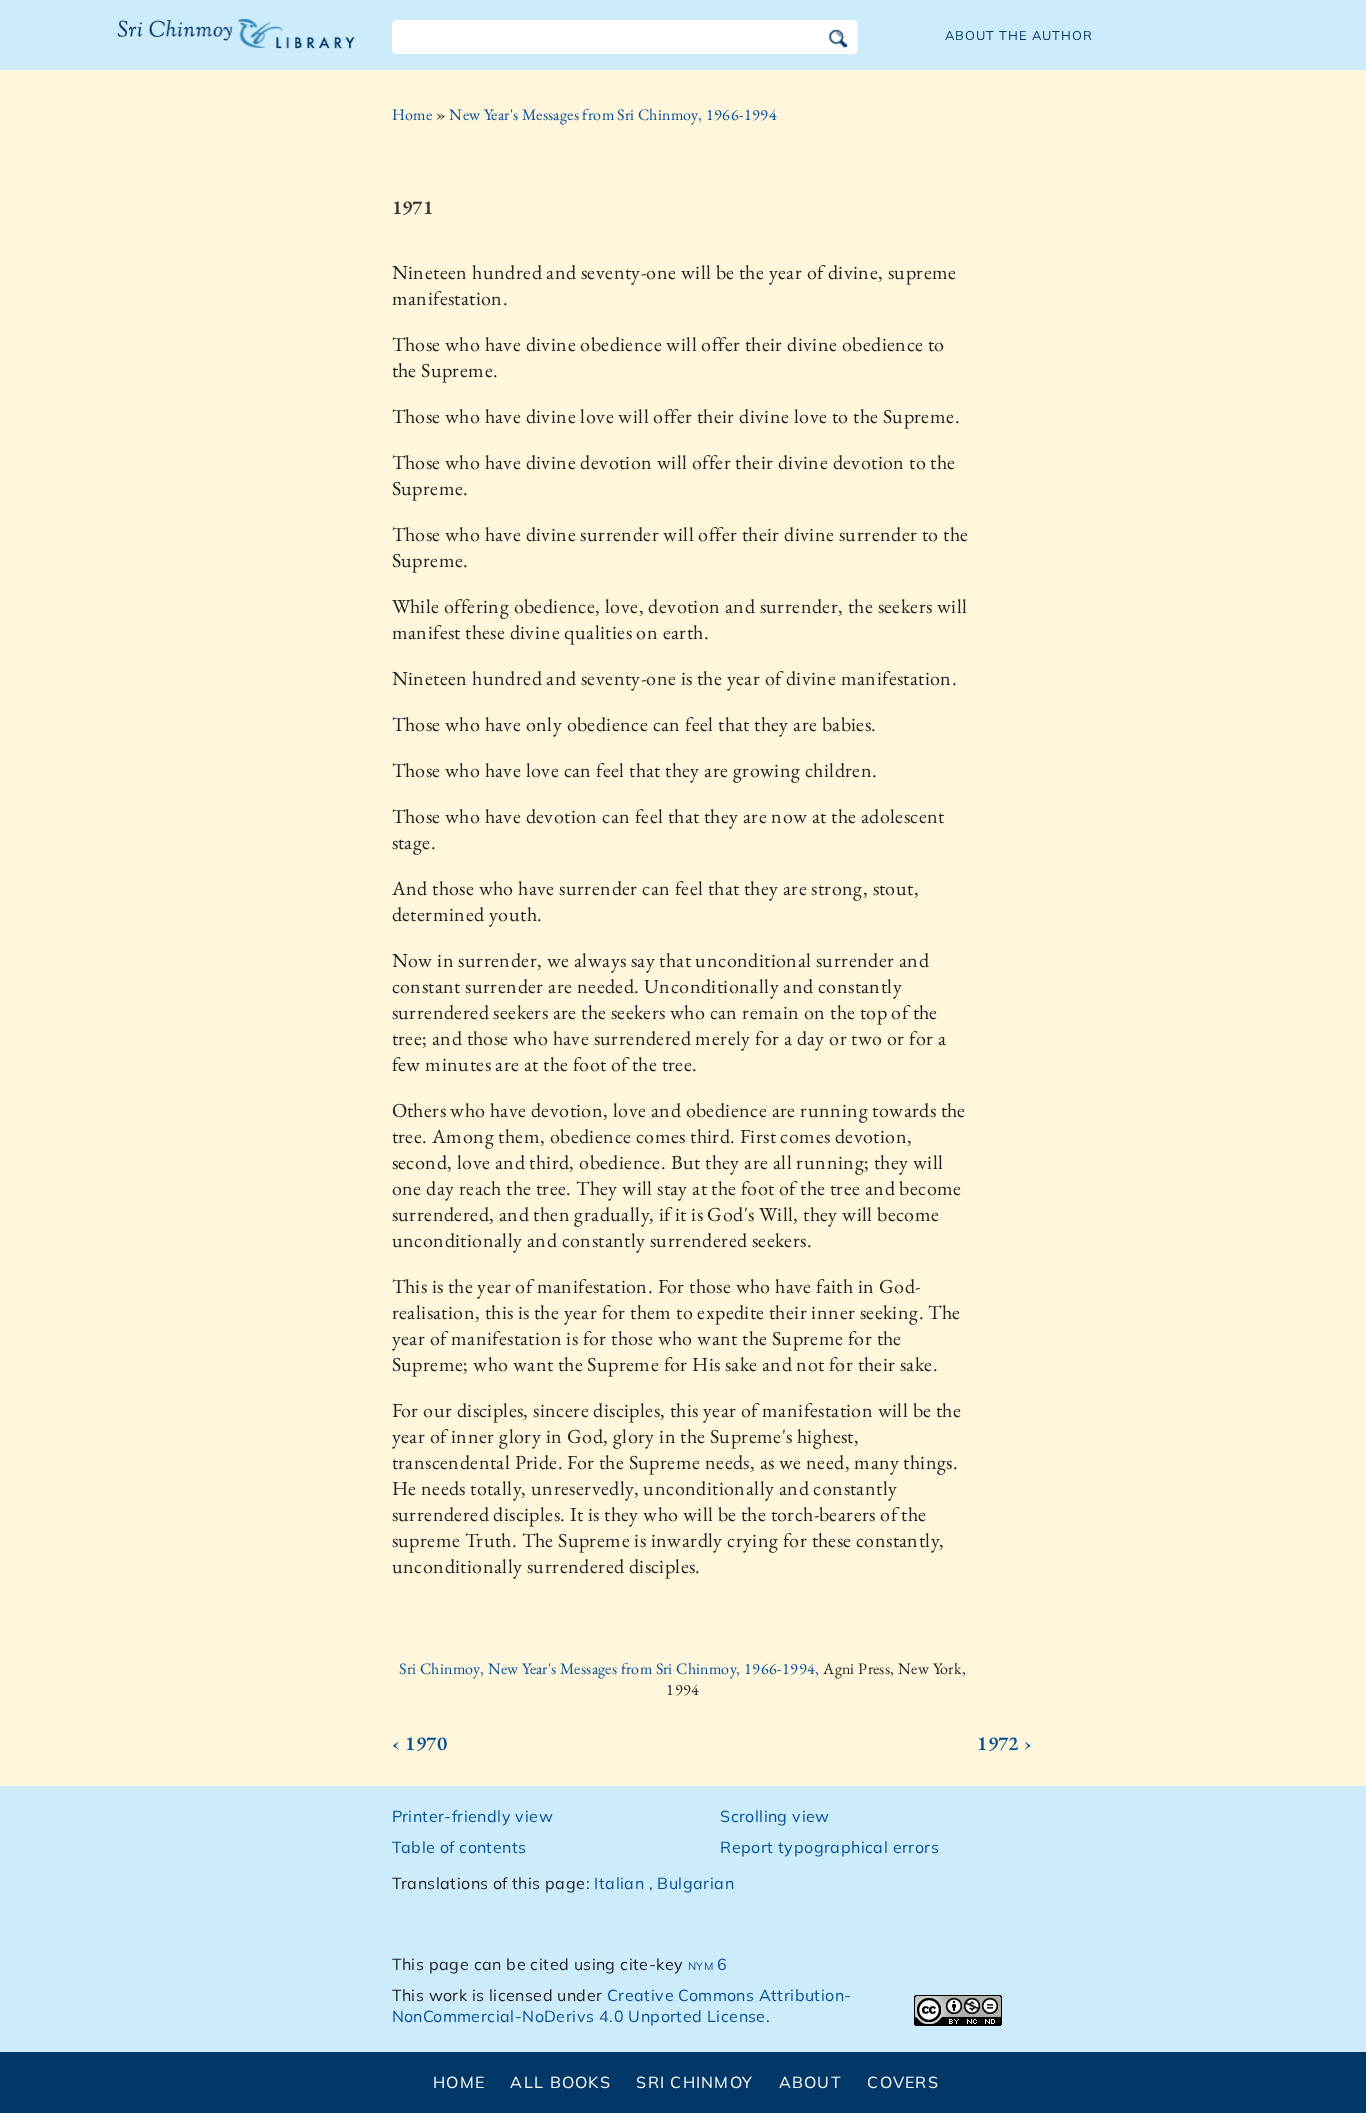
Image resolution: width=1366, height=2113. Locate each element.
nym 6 (708, 1964)
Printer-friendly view (472, 1816)
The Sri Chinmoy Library (195, 46)
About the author (1019, 35)
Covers (903, 2082)
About (810, 2082)
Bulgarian (695, 1883)
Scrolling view (775, 1816)
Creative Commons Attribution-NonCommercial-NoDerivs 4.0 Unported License (622, 2005)
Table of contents (459, 1847)
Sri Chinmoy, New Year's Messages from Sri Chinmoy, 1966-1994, (611, 1668)
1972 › (1004, 1743)
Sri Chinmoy (694, 2082)
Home (412, 114)
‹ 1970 (419, 1743)
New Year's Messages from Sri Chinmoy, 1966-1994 (613, 114)
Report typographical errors (829, 1847)
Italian (619, 1883)
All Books (560, 2082)
